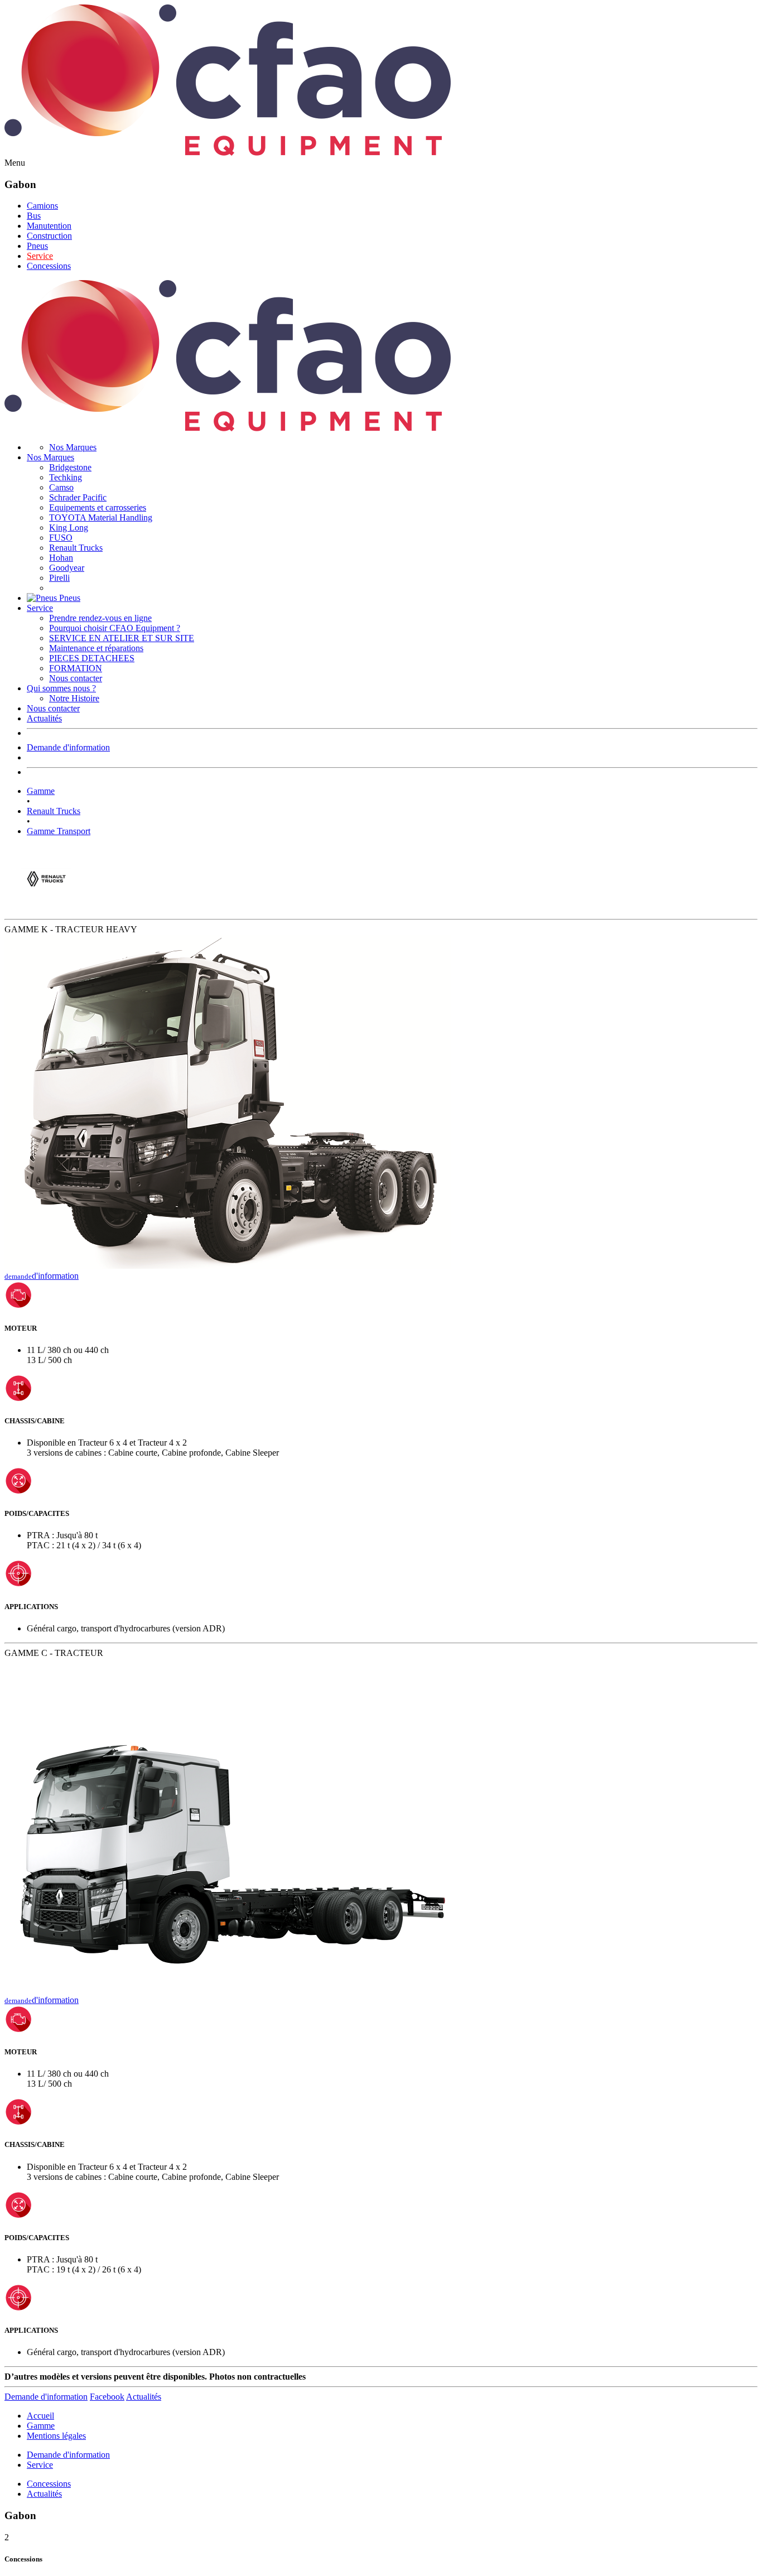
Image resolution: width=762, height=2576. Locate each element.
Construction (49, 236)
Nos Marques (73, 447)
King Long (69, 528)
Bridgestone (70, 467)
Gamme (41, 791)
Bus (34, 216)
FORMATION (76, 668)
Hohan (61, 558)
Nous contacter (76, 678)
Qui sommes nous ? (61, 688)
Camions (42, 206)
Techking (66, 477)
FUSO (61, 538)
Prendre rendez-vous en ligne (100, 618)
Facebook (107, 2397)
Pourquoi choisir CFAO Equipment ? (115, 628)
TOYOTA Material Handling (101, 517)
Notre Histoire (74, 698)
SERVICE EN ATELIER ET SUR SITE (122, 638)
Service (40, 256)
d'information (42, 1276)
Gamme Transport (59, 831)
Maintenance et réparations (96, 648)
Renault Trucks (76, 548)
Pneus (37, 246)
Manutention (49, 226)
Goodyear (67, 568)
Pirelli (59, 578)
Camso (61, 487)
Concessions (49, 266)
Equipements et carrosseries (98, 507)
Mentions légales (56, 2436)
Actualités (44, 718)
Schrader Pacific (78, 497)
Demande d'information (68, 747)
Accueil (40, 2416)
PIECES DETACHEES (92, 658)
